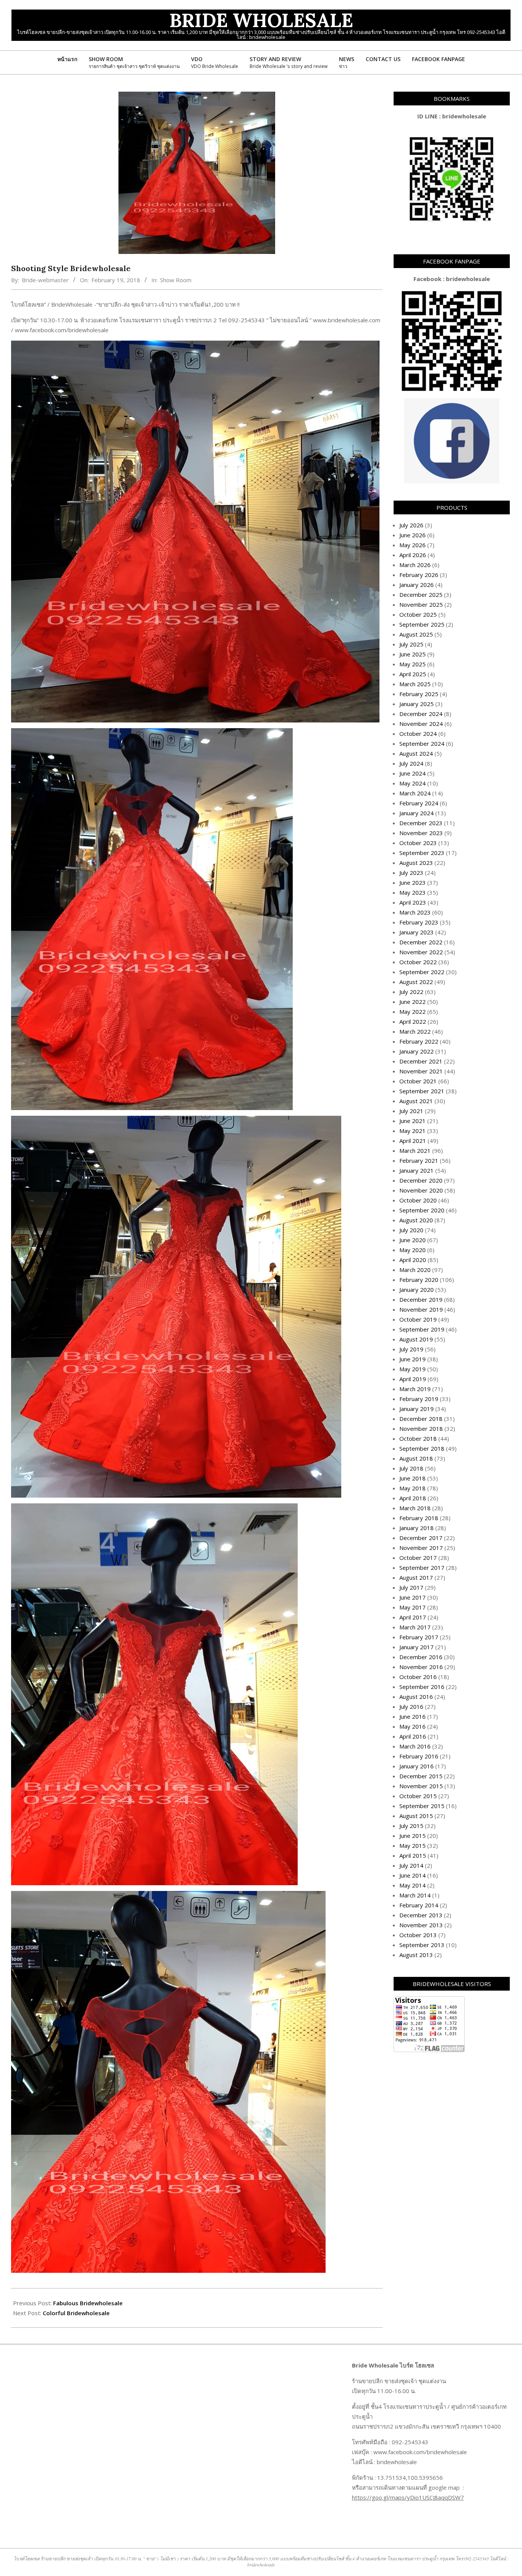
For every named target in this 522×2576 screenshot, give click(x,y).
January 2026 (417, 585)
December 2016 (421, 1657)
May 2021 (413, 1131)
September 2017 (422, 1568)
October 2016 (418, 1677)
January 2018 (417, 1528)
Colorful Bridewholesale (76, 2313)
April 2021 (413, 1141)
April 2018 (413, 1498)
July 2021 (411, 1111)
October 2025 (418, 614)
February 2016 (419, 1756)
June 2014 (413, 1875)
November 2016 (421, 1667)
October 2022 (418, 962)
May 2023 (413, 892)
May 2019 (413, 1369)
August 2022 (416, 982)
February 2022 (419, 1041)
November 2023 (421, 833)
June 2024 (413, 773)
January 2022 (417, 1051)
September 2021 (422, 1091)
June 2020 (413, 1240)
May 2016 (413, 1726)
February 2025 (419, 694)
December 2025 (421, 595)
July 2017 (411, 1587)
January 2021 (417, 1170)
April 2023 (413, 902)
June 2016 (413, 1716)
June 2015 (413, 1836)
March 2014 (415, 1895)
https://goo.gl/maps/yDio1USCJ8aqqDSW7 (408, 2497)
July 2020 (411, 1230)
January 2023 (417, 932)
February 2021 (419, 1160)
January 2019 (417, 1409)
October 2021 (418, 1081)
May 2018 (413, 1488)
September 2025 (422, 624)
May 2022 (413, 1012)
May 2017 (413, 1607)
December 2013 (421, 1915)
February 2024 (419, 803)
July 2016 (411, 1707)
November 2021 (421, 1071)
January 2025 (417, 704)
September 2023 (422, 853)
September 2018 (422, 1448)
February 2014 (419, 1905)
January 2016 (417, 1766)
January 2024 (417, 813)
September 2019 (422, 1329)
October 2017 (418, 1558)
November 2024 (421, 724)
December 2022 (421, 942)
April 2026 (413, 555)
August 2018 (416, 1458)
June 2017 (413, 1597)
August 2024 (416, 753)
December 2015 (421, 1776)
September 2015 (422, 1806)
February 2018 (419, 1518)
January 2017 (417, 1647)
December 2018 (421, 1419)
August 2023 (416, 863)
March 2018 (415, 1508)
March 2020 (415, 1270)
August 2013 (416, 1955)
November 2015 (421, 1786)
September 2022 (422, 972)
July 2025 (411, 644)
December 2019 (421, 1299)
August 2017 (416, 1577)
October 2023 (418, 843)
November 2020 (421, 1190)
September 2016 (422, 1687)
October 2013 (418, 1935)
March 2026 (415, 565)
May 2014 (413, 1885)
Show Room (176, 280)
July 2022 (411, 992)
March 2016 (415, 1746)
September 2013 (422, 1945)
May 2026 (413, 545)
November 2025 (421, 604)
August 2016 (416, 1697)
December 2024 (421, 714)
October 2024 (418, 734)
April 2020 (413, 1260)
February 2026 (419, 575)
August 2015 (416, 1816)
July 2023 (411, 873)
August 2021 (416, 1101)
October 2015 (418, 1796)
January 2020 (417, 1290)
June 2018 (413, 1478)
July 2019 (411, 1349)
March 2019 (415, 1389)
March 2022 (415, 1031)
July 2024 (411, 763)
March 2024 (415, 793)
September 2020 (422, 1210)
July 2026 (411, 525)
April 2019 (413, 1379)
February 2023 (419, 922)
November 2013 (421, 1925)
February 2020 (419, 1280)
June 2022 (413, 1002)
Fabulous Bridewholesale (88, 2303)
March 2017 (415, 1627)
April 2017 (413, 1617)
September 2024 (422, 743)
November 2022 (421, 952)
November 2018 (421, 1429)
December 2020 (421, 1180)
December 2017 (421, 1538)
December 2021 (421, 1061)
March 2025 (415, 684)
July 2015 (411, 1826)
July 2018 (411, 1468)
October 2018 (418, 1438)
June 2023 (413, 882)
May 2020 (413, 1250)
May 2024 (413, 783)
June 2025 (413, 654)
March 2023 (415, 912)
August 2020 (416, 1220)
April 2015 (413, 1855)
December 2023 (421, 823)
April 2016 (413, 1736)
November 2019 (421, 1309)
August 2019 (416, 1339)
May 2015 (413, 1846)
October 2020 (418, 1200)
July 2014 (411, 1865)
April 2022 (413, 1021)
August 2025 (416, 634)
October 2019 (418, 1319)
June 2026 (413, 535)
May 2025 (413, 664)
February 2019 (419, 1399)
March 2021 (415, 1151)
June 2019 (413, 1359)
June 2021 (413, 1121)
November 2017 (421, 1548)
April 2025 (413, 674)
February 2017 (419, 1637)
